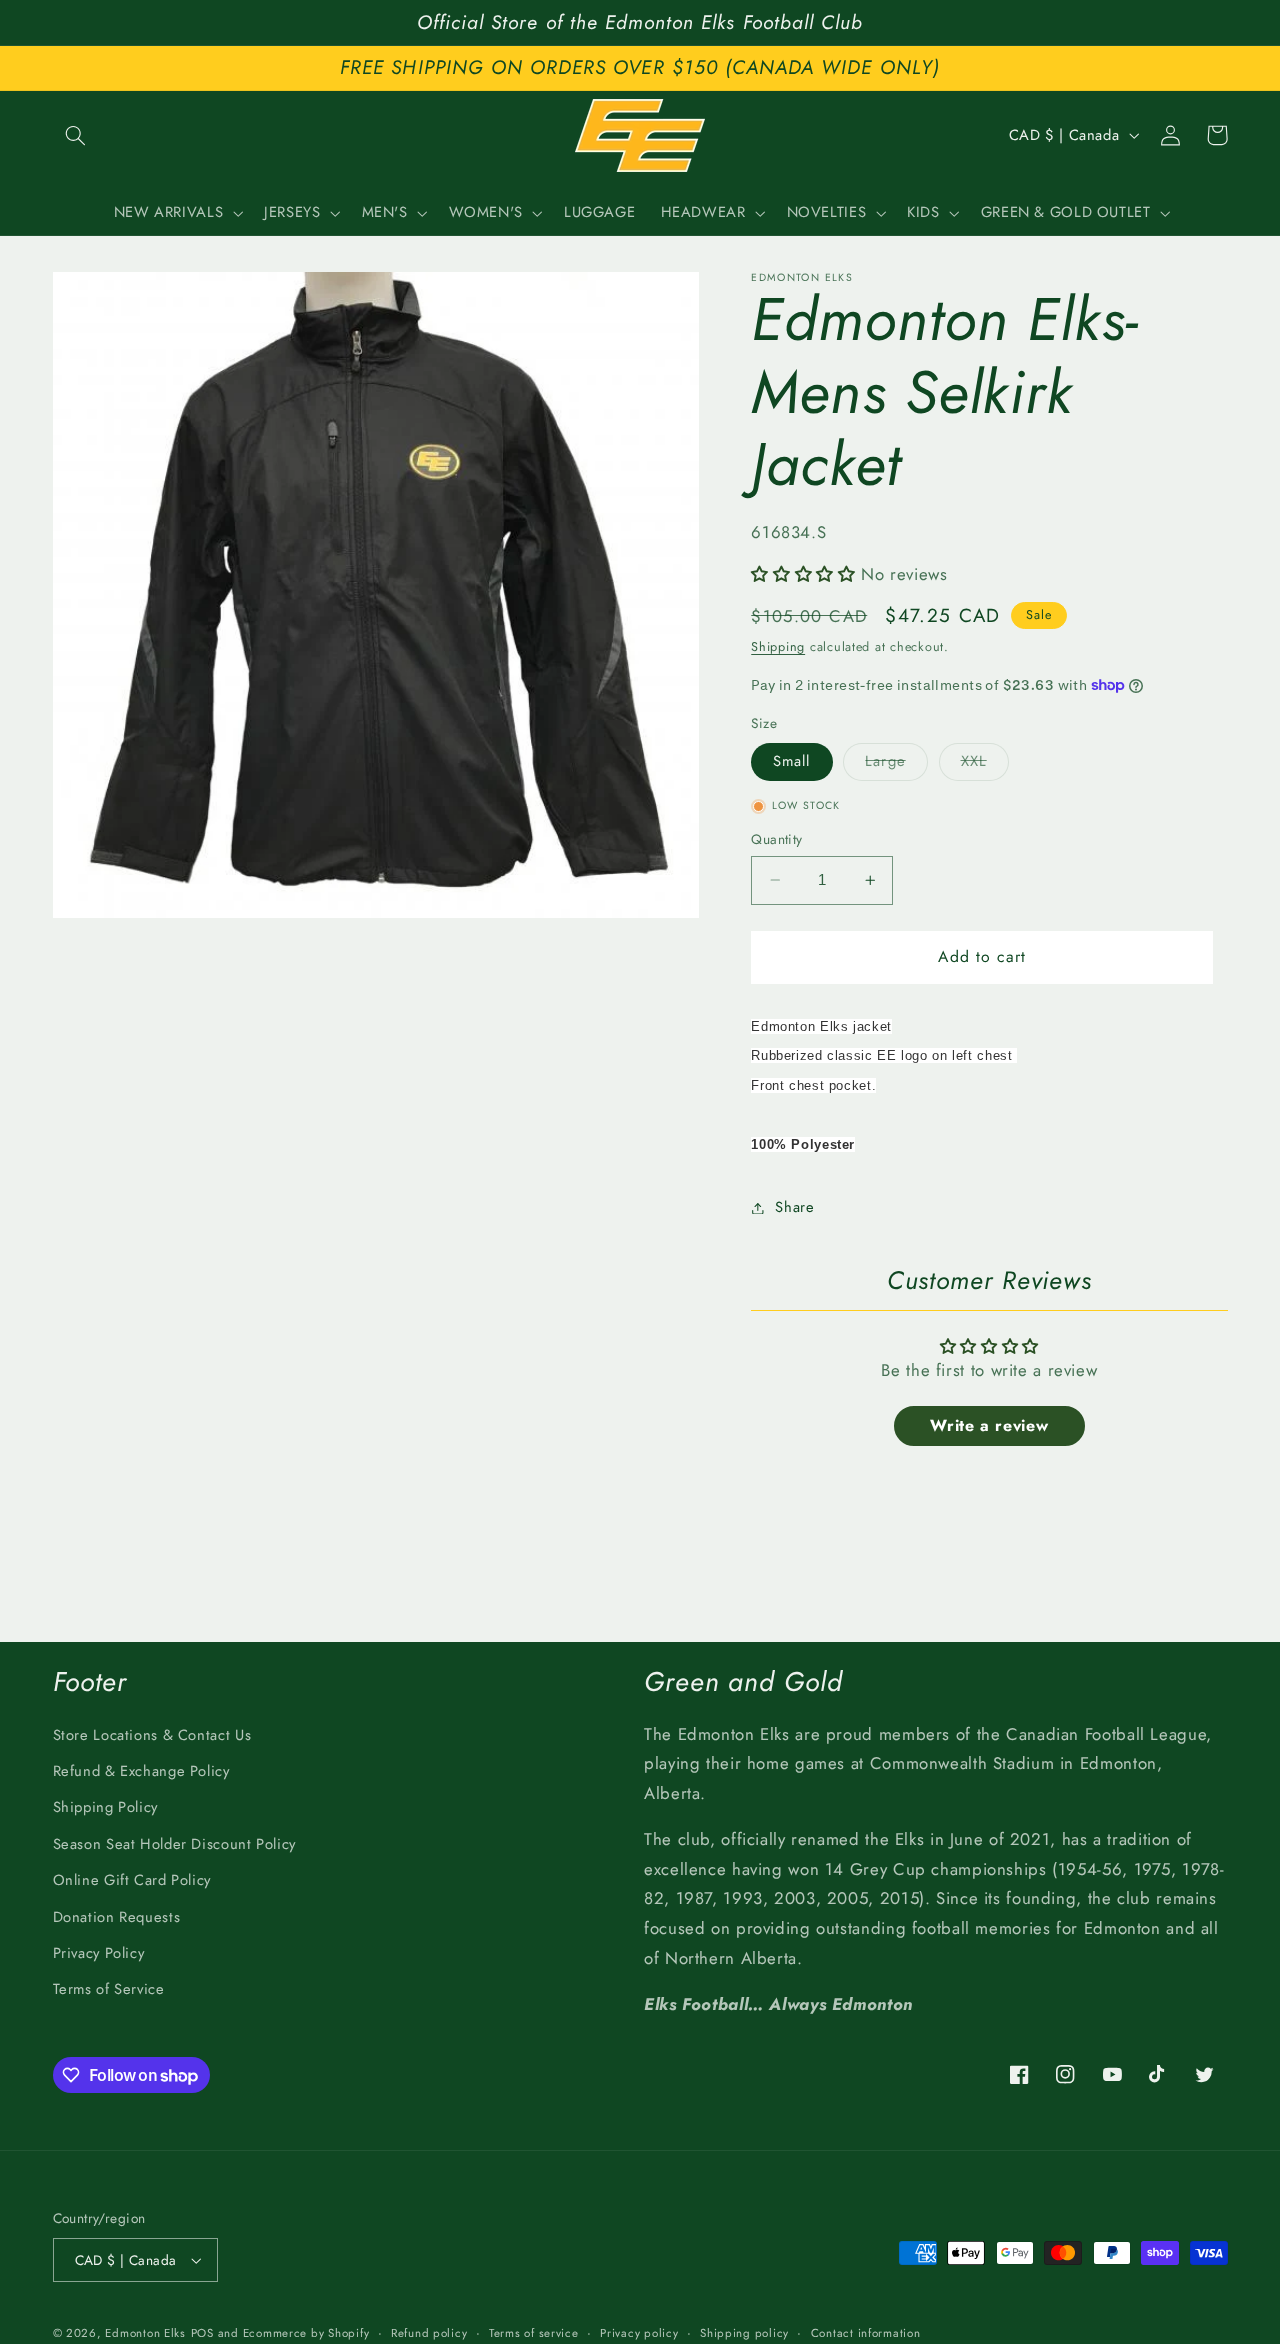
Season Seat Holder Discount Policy (174, 1844)
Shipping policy (744, 2333)
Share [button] (794, 1207)
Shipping (778, 647)
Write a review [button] (989, 1425)
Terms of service (534, 2333)
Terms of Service (109, 1989)
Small (791, 762)
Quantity (776, 839)
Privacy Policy (99, 1953)
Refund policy (429, 2333)
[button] (76, 135)
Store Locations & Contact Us (152, 1735)
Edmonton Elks (145, 2333)
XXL (985, 765)
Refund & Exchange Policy (141, 1771)
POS (202, 2333)
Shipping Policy (105, 1807)
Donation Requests (117, 1917)
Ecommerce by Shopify (306, 2333)
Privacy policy (639, 2333)
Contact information (866, 2333)
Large (896, 765)
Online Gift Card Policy (132, 1880)
